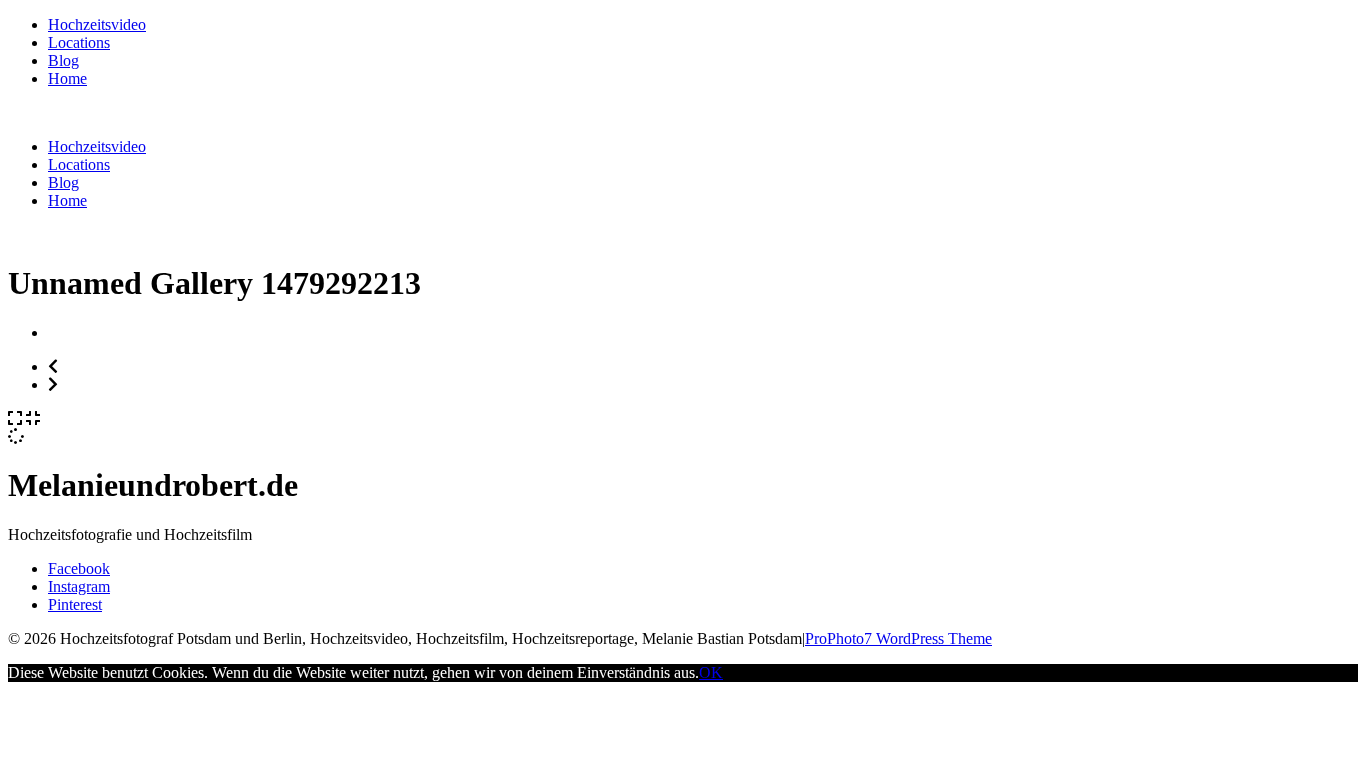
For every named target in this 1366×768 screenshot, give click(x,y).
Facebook (79, 568)
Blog (63, 60)
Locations (79, 42)
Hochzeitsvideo (97, 24)
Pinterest (75, 604)
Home (67, 78)
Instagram (79, 586)
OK (711, 672)
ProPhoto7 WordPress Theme (898, 638)
